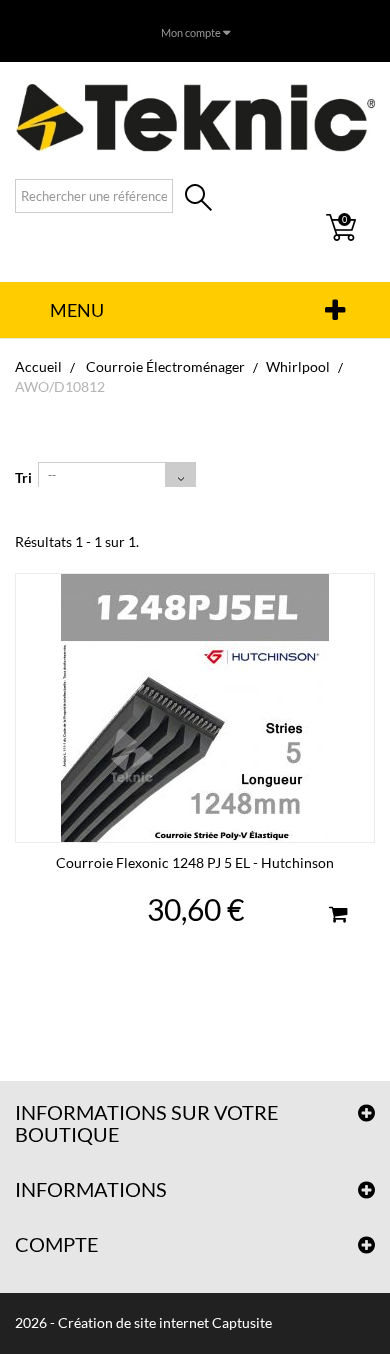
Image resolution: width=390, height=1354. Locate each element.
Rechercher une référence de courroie (198, 199)
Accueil (38, 366)
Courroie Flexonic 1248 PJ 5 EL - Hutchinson (195, 862)
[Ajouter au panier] (338, 917)
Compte (57, 1244)
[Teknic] (195, 117)
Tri (23, 477)
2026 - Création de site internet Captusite (143, 1322)
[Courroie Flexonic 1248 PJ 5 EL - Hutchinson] (195, 708)
